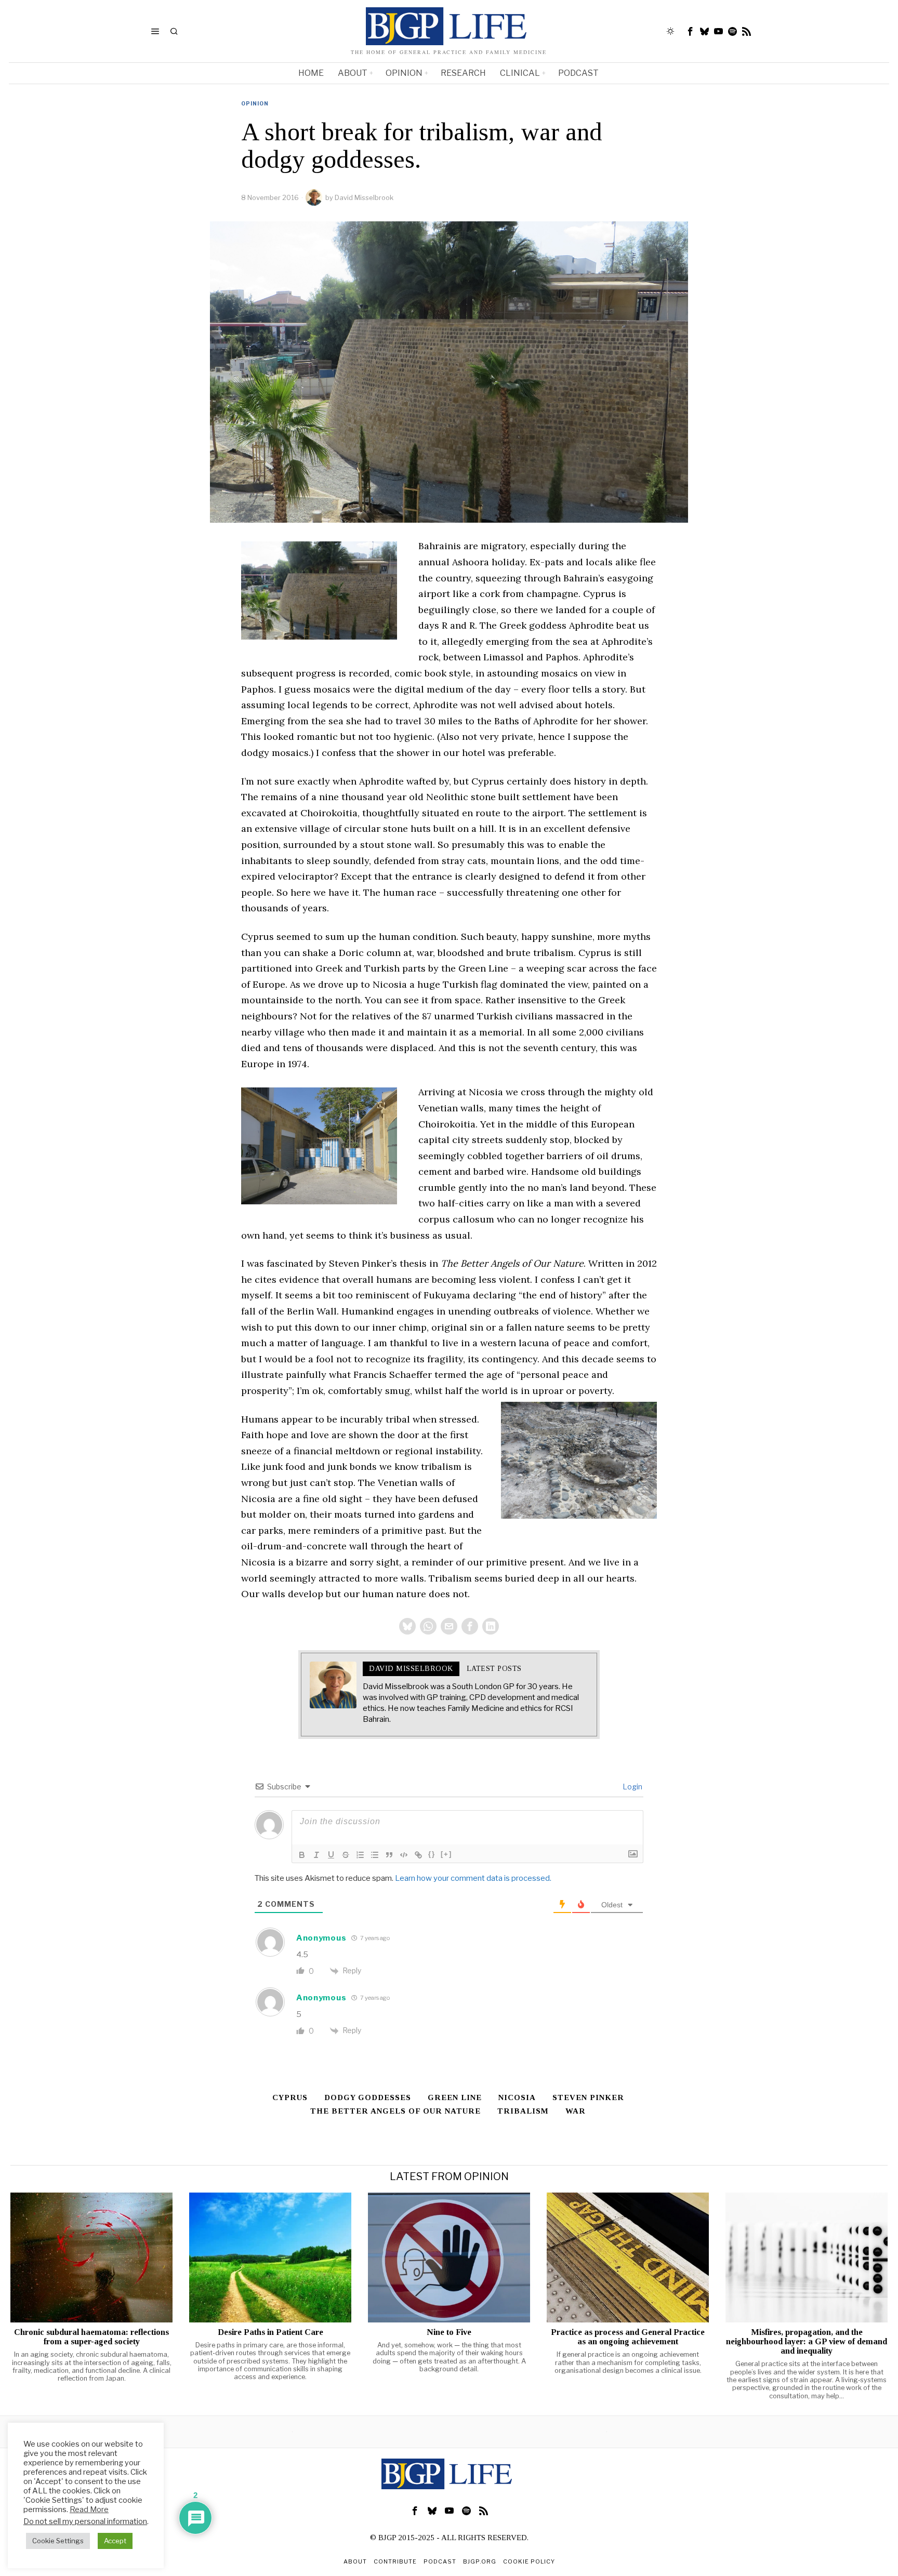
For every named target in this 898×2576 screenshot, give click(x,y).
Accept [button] (115, 2541)
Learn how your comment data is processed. (473, 1878)
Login (632, 1787)
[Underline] (331, 1855)
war (576, 2111)
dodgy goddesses (368, 2097)
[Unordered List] (375, 1855)
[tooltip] (691, 31)
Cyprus (290, 2097)
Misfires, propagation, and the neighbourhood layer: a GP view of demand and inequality (807, 2342)
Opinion (255, 103)
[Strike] (346, 1855)
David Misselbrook (364, 197)
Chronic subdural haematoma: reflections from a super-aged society (91, 2337)
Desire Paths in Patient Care (270, 2332)
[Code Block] (404, 1855)
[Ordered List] (360, 1855)
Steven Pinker (588, 2097)
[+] (446, 1854)
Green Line (455, 2097)
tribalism (523, 2111)
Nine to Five (449, 2332)
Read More (89, 2509)
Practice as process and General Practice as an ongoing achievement (628, 2337)
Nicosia (517, 2097)
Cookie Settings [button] (58, 2541)
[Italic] (316, 1855)
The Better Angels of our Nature (395, 2111)
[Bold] (302, 1855)
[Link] (418, 1855)
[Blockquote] (389, 1855)
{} (432, 1854)
